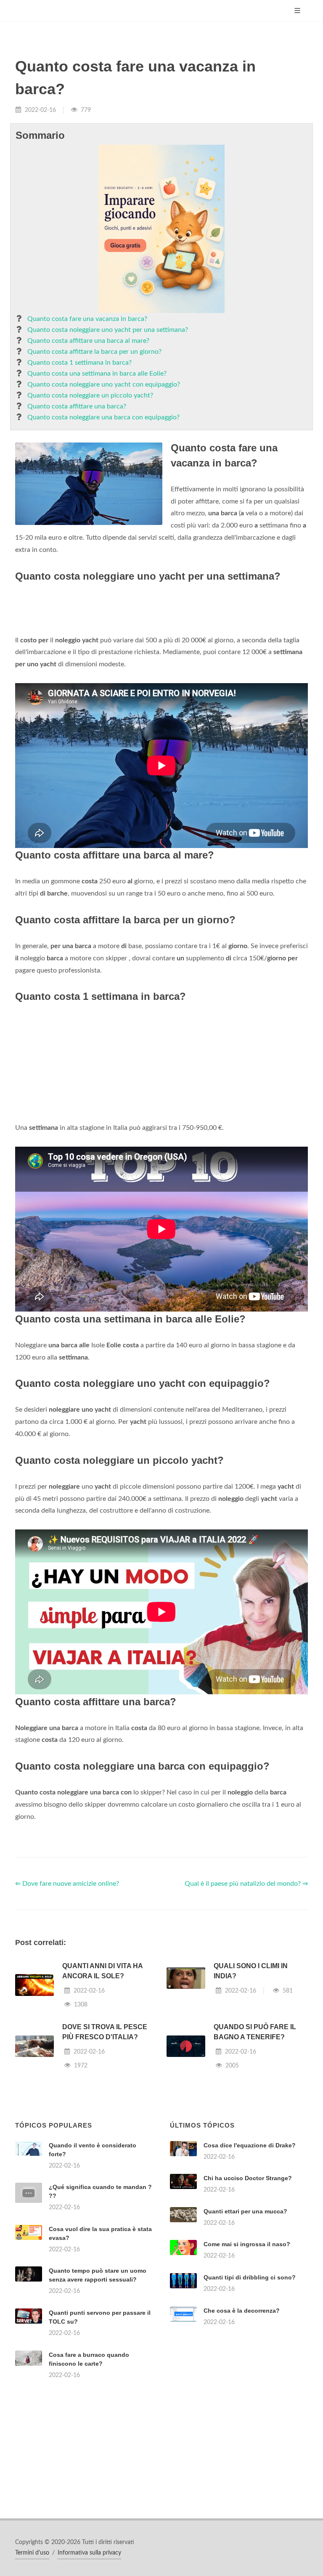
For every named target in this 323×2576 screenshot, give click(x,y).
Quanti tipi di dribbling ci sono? (250, 2277)
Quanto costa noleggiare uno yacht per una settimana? (108, 330)
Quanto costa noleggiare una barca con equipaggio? (103, 417)
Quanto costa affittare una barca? (77, 406)
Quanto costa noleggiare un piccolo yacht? (90, 395)
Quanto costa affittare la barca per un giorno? (94, 352)
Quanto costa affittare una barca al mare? (88, 341)
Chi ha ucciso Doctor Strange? (248, 2178)
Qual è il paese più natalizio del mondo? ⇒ (246, 1884)
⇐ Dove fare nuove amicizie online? (67, 1884)
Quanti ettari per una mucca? (245, 2211)
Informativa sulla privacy (89, 2553)
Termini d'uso (32, 2553)
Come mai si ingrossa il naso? (247, 2244)
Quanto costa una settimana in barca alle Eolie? (97, 374)
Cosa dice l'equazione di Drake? (250, 2145)
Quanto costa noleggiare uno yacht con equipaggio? (104, 384)
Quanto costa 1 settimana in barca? (79, 363)
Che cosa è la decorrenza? (242, 2311)
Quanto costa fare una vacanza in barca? (87, 319)
